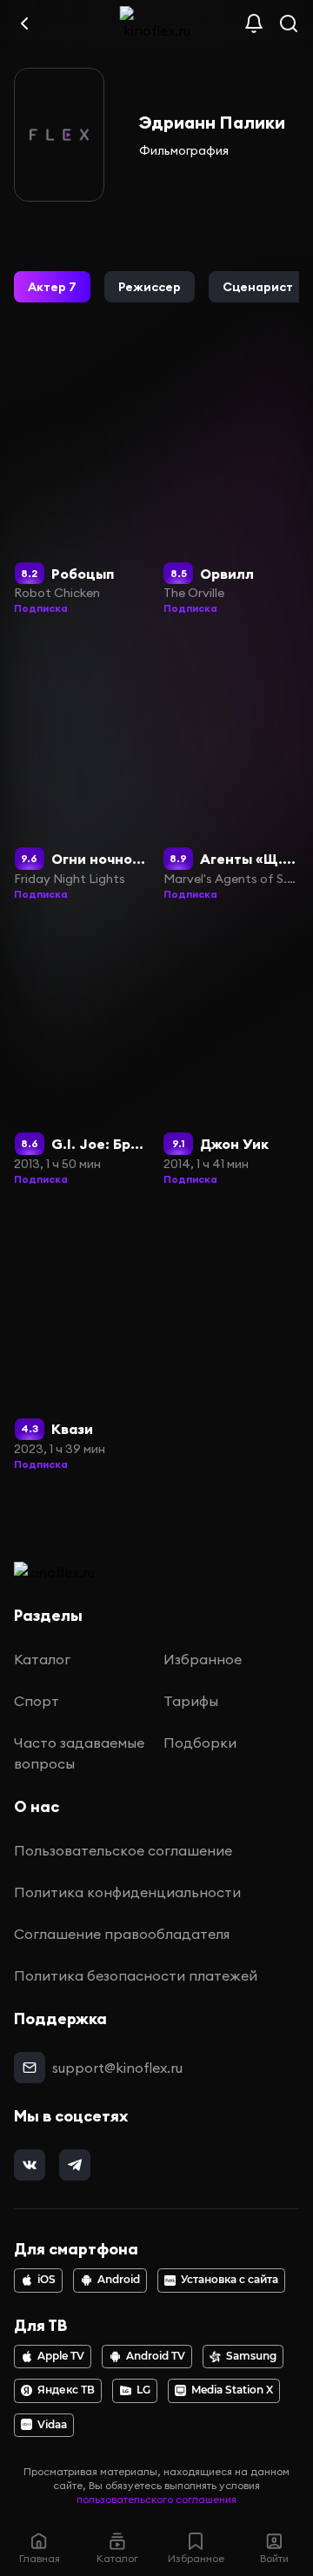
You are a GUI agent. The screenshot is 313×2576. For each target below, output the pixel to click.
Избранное (203, 1659)
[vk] (30, 2165)
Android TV (156, 2356)
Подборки (200, 1743)
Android (119, 2280)
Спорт (37, 1701)
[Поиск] (289, 23)
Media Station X (232, 2390)
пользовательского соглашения (156, 2499)
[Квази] (82, 1339)
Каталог (42, 1659)
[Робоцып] (82, 483)
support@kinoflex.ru (117, 2068)
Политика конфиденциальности (127, 1892)
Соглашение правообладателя (122, 1934)
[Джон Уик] (232, 1054)
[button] (52, 287)
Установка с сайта (230, 2280)
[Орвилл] (232, 483)
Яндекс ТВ (66, 2390)
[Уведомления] (254, 23)
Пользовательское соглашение (123, 1850)
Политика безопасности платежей (136, 1975)
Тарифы (191, 1701)
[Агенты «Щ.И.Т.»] (232, 768)
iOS (47, 2280)
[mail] (30, 2068)
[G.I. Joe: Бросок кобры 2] (82, 1054)
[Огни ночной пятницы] (82, 768)
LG (143, 2390)
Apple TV (61, 2356)
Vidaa (52, 2425)
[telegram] (75, 2165)
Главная (40, 2558)
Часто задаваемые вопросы (79, 1753)
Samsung (251, 2356)
